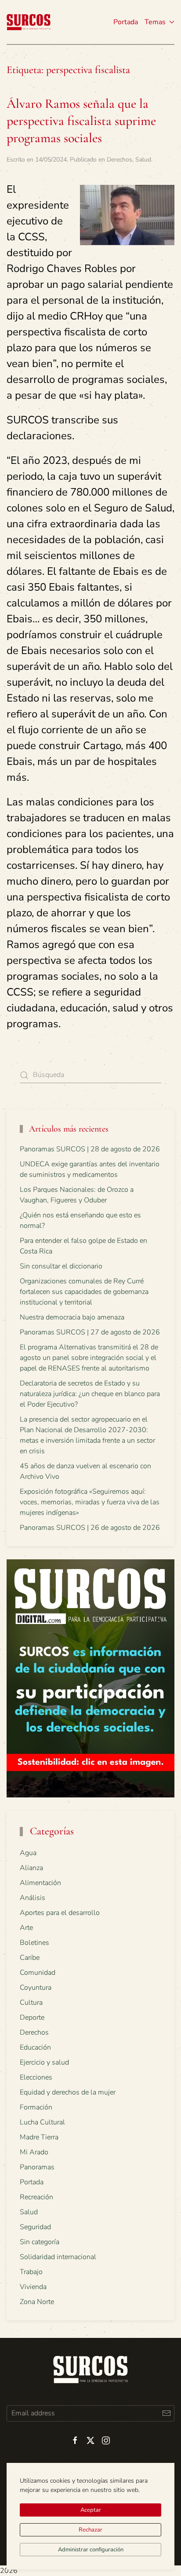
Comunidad (38, 1973)
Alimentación (40, 1883)
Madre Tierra (39, 2137)
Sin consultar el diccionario (61, 1266)
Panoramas (37, 2167)
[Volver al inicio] (29, 22)
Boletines (34, 1943)
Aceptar (91, 2510)
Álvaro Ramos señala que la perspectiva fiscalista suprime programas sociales (81, 121)
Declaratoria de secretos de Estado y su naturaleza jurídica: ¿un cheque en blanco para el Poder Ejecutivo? (90, 1394)
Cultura (31, 2003)
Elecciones (36, 2077)
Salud (143, 160)
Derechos (119, 160)
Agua (28, 1853)
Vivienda (33, 2287)
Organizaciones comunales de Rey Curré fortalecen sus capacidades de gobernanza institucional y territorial (84, 1292)
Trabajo (31, 2272)
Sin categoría (40, 2242)
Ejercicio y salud (44, 2062)
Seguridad (35, 2227)
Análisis (33, 1898)
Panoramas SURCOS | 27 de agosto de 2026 (90, 1332)
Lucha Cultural (42, 2122)
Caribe (30, 1958)
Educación (35, 2047)
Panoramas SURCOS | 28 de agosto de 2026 (90, 1149)
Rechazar (90, 2530)
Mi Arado (34, 2152)
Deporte (32, 2017)
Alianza (31, 1868)
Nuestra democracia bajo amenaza (72, 1317)
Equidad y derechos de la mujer (68, 2092)
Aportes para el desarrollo (60, 1913)
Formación (36, 2107)
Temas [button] (155, 22)
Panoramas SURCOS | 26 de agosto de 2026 (90, 1528)
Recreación (36, 2197)
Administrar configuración (91, 2550)
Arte (26, 1928)
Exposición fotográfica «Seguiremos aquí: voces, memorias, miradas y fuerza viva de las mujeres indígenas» (90, 1502)
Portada (126, 22)
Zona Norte (37, 2302)
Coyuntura (36, 1988)
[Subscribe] (166, 2413)
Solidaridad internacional (58, 2257)
